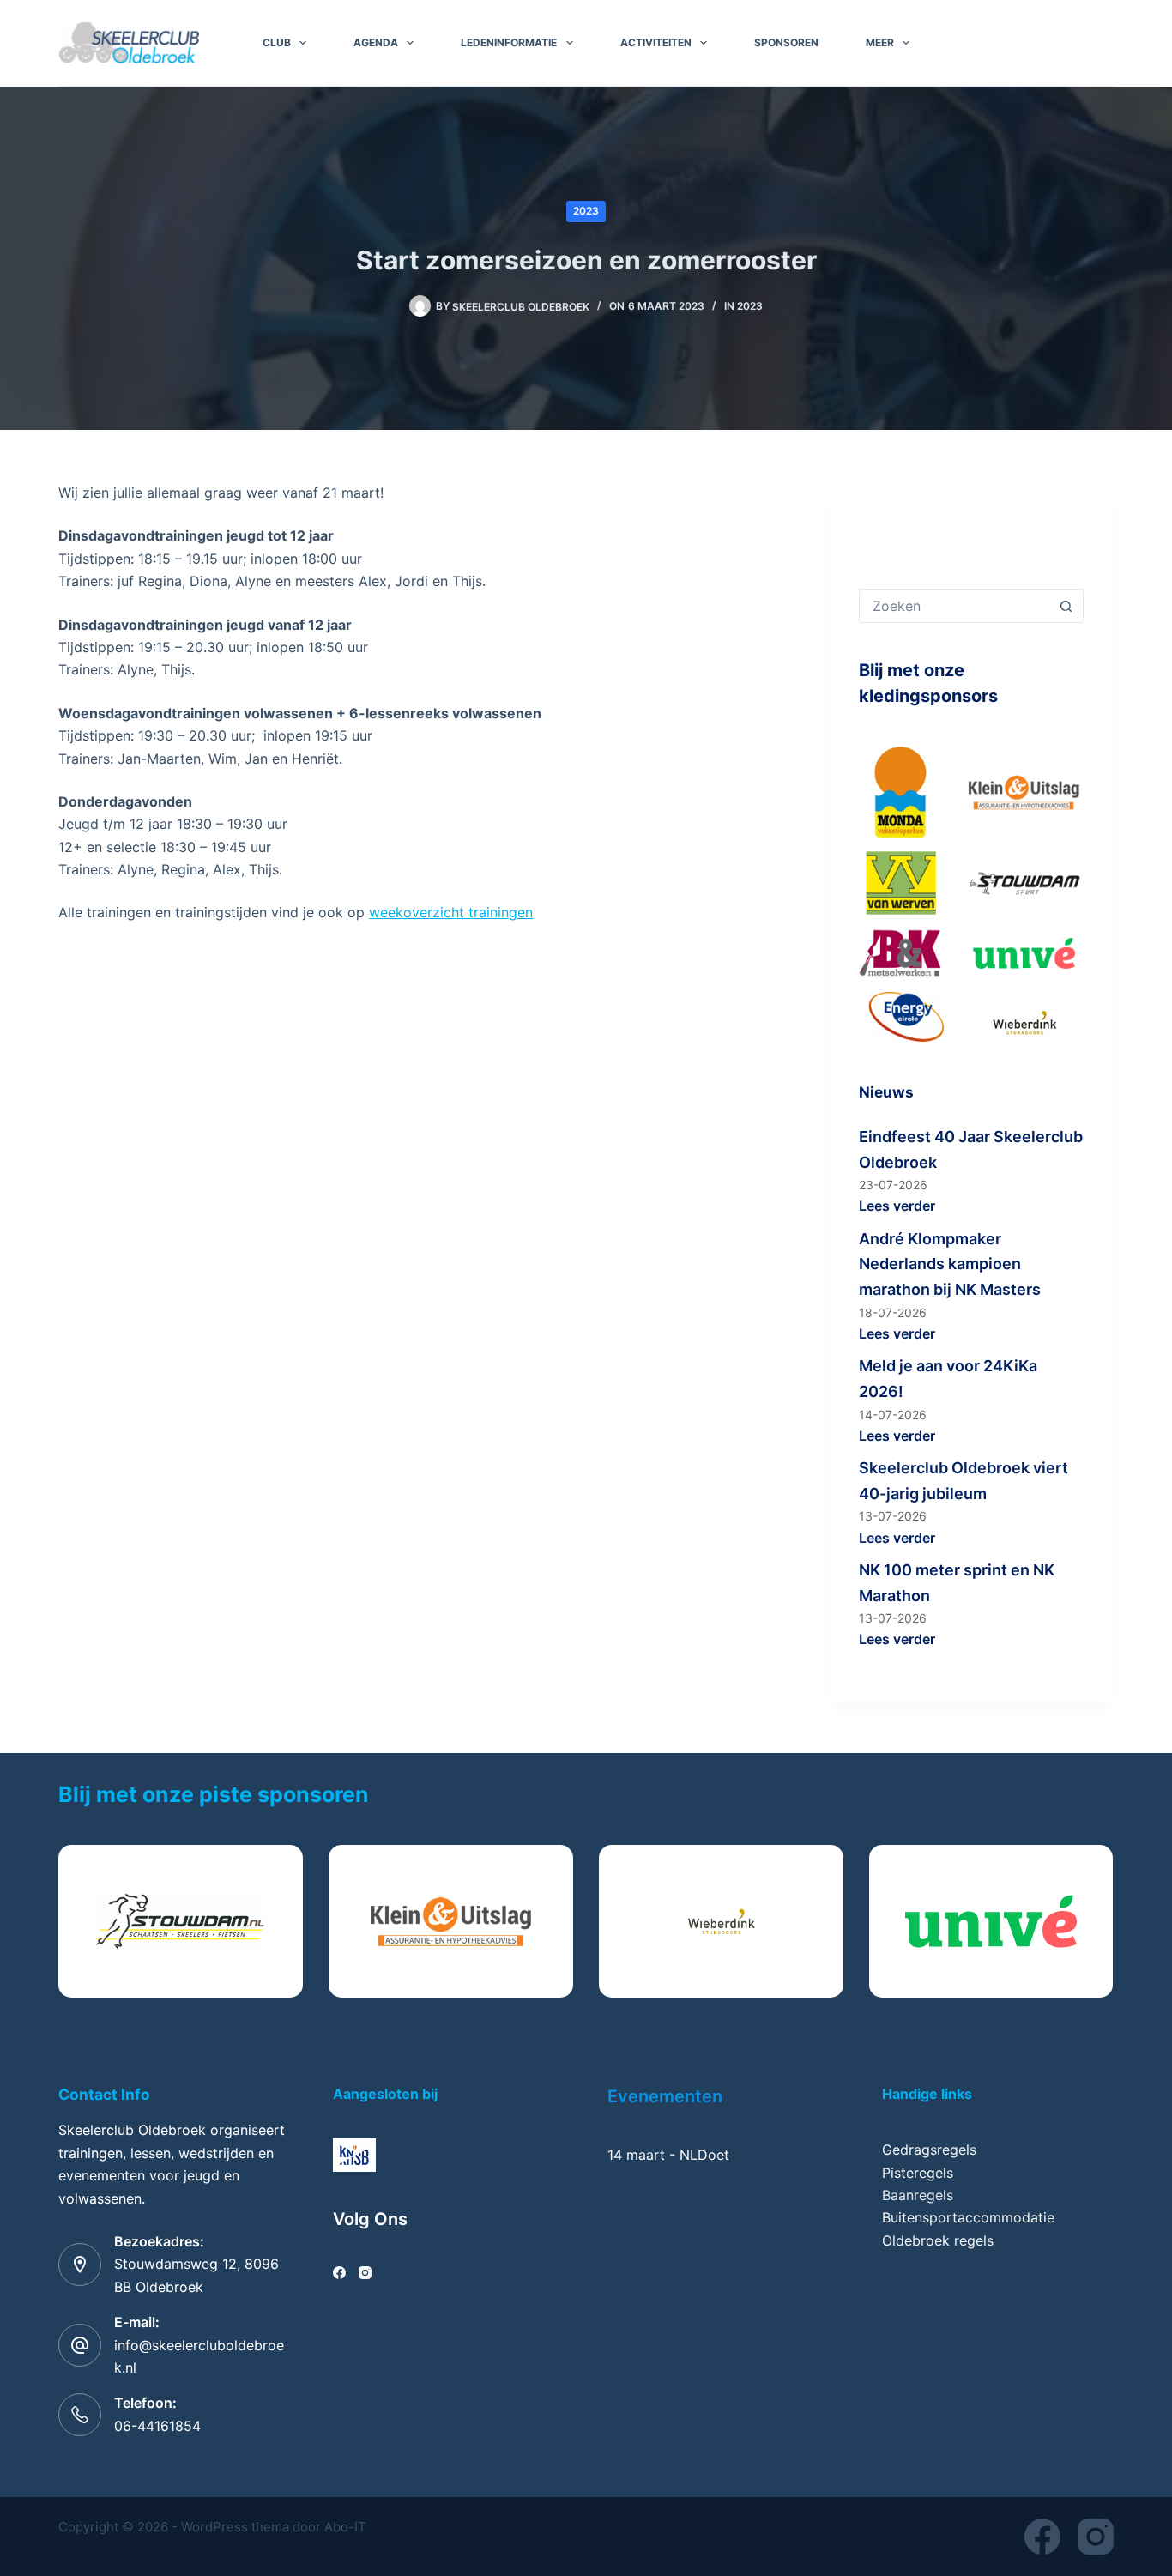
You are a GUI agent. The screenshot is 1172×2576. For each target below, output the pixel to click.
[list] (586, 1921)
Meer (880, 42)
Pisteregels (918, 2173)
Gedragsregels (929, 2150)
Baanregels (918, 2195)
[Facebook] (339, 2273)
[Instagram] (365, 2273)
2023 (586, 211)
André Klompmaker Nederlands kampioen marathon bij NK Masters (950, 1264)
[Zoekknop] (1066, 606)
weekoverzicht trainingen (451, 912)
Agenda (376, 42)
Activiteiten (656, 42)
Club (277, 42)
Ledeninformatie (509, 42)
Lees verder (897, 1206)
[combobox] (955, 606)
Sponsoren (786, 42)
